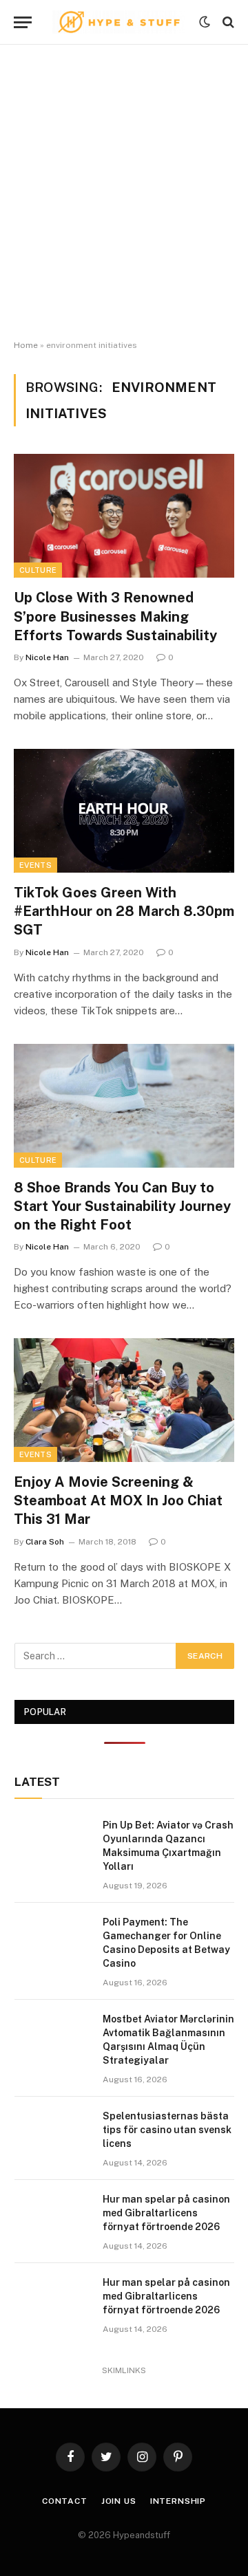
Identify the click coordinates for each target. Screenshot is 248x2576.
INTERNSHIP (178, 2501)
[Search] (227, 22)
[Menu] (23, 22)
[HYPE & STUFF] (119, 22)
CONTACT (65, 2501)
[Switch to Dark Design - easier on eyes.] (205, 22)
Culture (38, 570)
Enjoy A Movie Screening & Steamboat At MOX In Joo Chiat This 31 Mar (118, 1500)
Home (26, 345)
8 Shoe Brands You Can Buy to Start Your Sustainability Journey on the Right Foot (122, 1206)
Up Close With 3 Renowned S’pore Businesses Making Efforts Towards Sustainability (115, 616)
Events (35, 865)
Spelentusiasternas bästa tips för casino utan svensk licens (167, 2130)
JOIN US (119, 2501)
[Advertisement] (124, 193)
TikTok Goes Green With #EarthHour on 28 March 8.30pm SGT (124, 911)
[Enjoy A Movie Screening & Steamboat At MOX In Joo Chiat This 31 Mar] (124, 1400)
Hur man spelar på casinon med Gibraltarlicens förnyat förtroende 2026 (166, 2213)
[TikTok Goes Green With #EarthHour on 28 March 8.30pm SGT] (124, 811)
